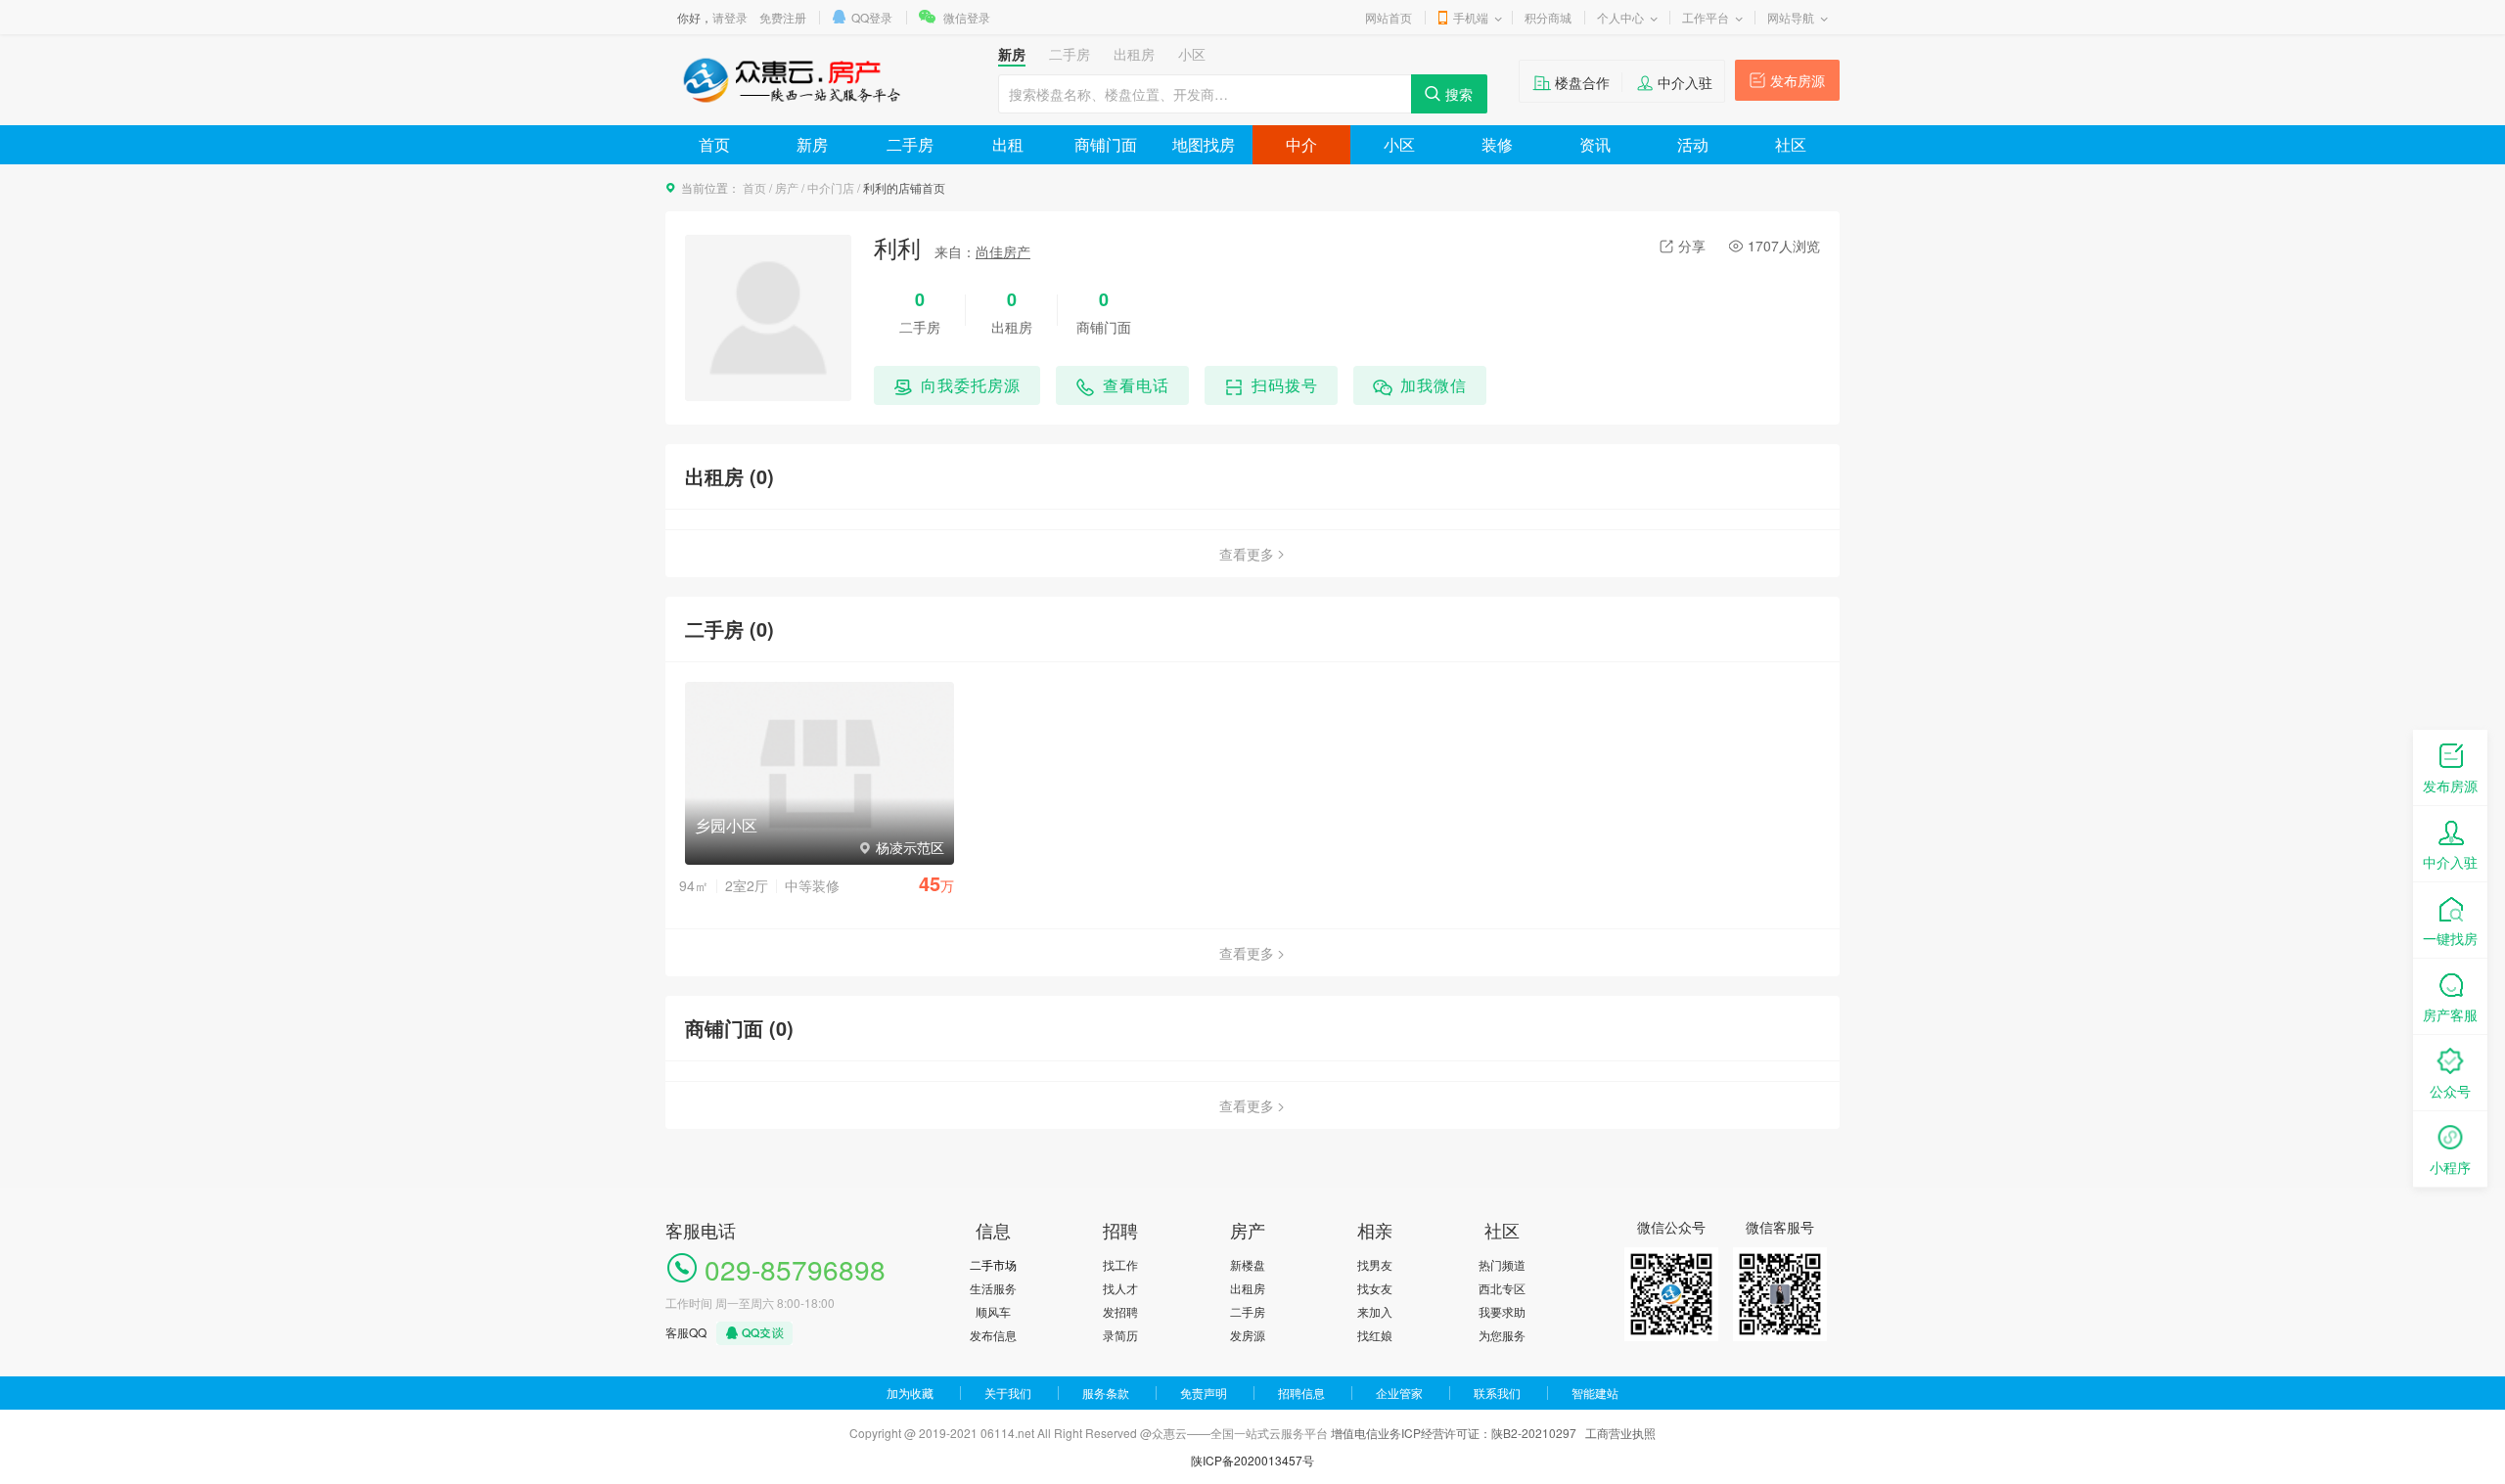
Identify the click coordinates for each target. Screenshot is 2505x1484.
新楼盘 (1248, 1264)
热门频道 (1502, 1264)
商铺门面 (1106, 144)
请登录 (730, 17)
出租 (1008, 144)
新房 (812, 144)
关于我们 (1008, 1393)
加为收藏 (910, 1393)
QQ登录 (872, 17)
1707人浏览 (1784, 246)
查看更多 (1247, 554)
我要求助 (1502, 1311)
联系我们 (1497, 1393)
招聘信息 (1301, 1393)
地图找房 (1204, 144)
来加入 (1375, 1311)
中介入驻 (1685, 82)
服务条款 (1106, 1393)
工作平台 (1706, 17)
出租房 (1248, 1288)
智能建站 (1595, 1393)
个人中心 (1620, 17)
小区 (1399, 144)
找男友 (1375, 1264)
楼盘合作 (1582, 82)
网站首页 (1389, 17)
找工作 (1120, 1264)
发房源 (1248, 1335)
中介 (1301, 144)
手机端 (1471, 17)
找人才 (1120, 1288)
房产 (787, 187)
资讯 (1595, 144)
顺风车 (993, 1311)
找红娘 (1375, 1335)
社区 (1791, 144)
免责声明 (1204, 1393)
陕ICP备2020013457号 (1252, 1460)
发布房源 (1798, 80)
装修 (1497, 144)
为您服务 (1502, 1335)
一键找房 (2450, 938)
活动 (1693, 144)
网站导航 (1791, 17)
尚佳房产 (1003, 251)
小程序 (2450, 1167)
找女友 (1375, 1288)
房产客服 (2450, 1014)
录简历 (1120, 1335)
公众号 (2450, 1091)
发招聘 (1120, 1311)
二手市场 (993, 1264)
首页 (714, 144)
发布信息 (993, 1335)
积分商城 (1548, 17)
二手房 (910, 144)
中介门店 (831, 187)
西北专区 (1502, 1288)
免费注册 (783, 17)
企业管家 (1399, 1393)
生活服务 (993, 1288)
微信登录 (967, 17)
